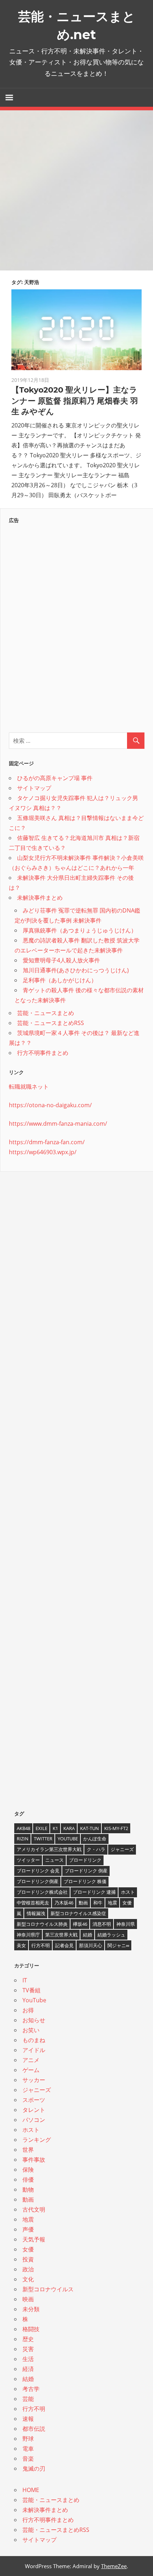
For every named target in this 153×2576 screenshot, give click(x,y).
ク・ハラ (96, 1849)
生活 (28, 2359)
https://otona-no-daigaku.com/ (50, 1105)
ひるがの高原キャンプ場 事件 (55, 778)
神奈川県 (126, 1924)
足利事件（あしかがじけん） (60, 980)
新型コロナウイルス (48, 2289)
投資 (28, 2259)
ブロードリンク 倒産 (86, 1871)
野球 (28, 2439)
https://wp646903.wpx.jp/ (43, 1152)
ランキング (37, 2140)
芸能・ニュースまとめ (46, 1013)
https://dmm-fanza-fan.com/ (47, 1142)
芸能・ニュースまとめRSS (51, 1023)
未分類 (31, 2309)
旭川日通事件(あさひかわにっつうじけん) (76, 970)
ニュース (54, 1860)
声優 (28, 2229)
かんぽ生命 (95, 1839)
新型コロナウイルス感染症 (78, 1913)
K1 (55, 1828)
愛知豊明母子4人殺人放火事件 (61, 960)
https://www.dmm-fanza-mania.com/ (58, 1124)
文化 (28, 2279)
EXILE (41, 1828)
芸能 (28, 2399)
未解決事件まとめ (40, 898)
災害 (28, 2349)
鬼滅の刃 (34, 2469)
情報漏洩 (36, 1913)
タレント (34, 2110)
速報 (28, 2419)
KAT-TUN (89, 1828)
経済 (28, 2369)
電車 (28, 2449)
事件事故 (34, 2160)
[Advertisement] (76, 190)
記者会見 (64, 1945)
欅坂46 (80, 1924)
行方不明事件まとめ (43, 1053)
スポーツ (34, 2100)
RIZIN (23, 1839)
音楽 (28, 2459)
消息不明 (102, 1924)
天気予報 (34, 2239)
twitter (43, 1839)
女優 (127, 1903)
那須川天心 (91, 1945)
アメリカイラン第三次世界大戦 (49, 1849)
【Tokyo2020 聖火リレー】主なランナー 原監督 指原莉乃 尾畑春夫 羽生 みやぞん (75, 401)
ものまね (34, 2040)
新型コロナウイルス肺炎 (42, 1924)
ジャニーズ (122, 1849)
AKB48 (23, 1828)
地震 (112, 1903)
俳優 (28, 2180)
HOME (31, 2490)
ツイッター (28, 1860)
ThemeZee (114, 2566)
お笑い (31, 2030)
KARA (69, 1828)
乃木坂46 (64, 1903)
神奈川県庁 (28, 1935)
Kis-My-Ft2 (116, 1828)
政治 (28, 2269)
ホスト (128, 1892)
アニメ (31, 2060)
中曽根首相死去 (33, 1903)
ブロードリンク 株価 (85, 1881)
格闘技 (31, 2329)
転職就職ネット (29, 1087)
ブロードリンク (85, 1860)
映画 (28, 2299)
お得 (28, 2010)
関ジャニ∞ (118, 1945)
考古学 (31, 2389)
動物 (28, 2189)
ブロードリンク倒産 (38, 1881)
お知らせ (34, 2020)
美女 (21, 1945)
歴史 (28, 2339)
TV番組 (31, 1990)
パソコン (34, 2120)
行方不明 (41, 1945)
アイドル (34, 2050)
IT (25, 1980)
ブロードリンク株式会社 (42, 1892)
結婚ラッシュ (111, 1935)
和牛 (98, 1903)
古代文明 (34, 2209)
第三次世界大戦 (61, 1935)
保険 (28, 2170)
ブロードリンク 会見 (38, 1871)
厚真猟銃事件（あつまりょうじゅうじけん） (80, 930)
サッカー (34, 2080)
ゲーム (31, 2070)
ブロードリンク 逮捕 (94, 1892)
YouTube (68, 1839)
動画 (83, 1903)
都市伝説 (34, 2429)
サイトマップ (34, 788)
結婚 (88, 1935)
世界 (28, 2150)
